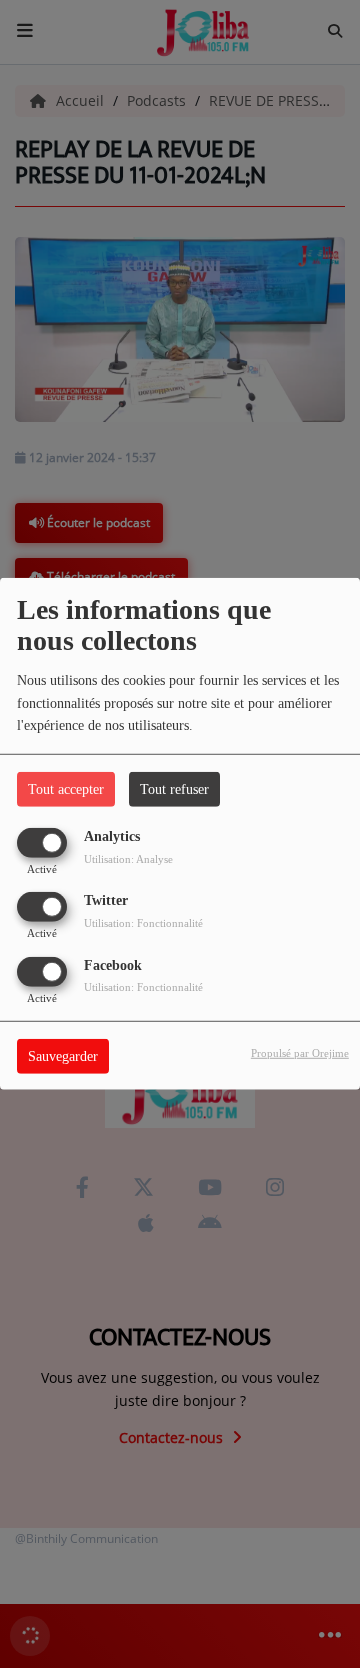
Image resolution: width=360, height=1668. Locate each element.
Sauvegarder (63, 1055)
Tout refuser (174, 789)
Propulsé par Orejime (300, 1052)
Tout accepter (66, 789)
